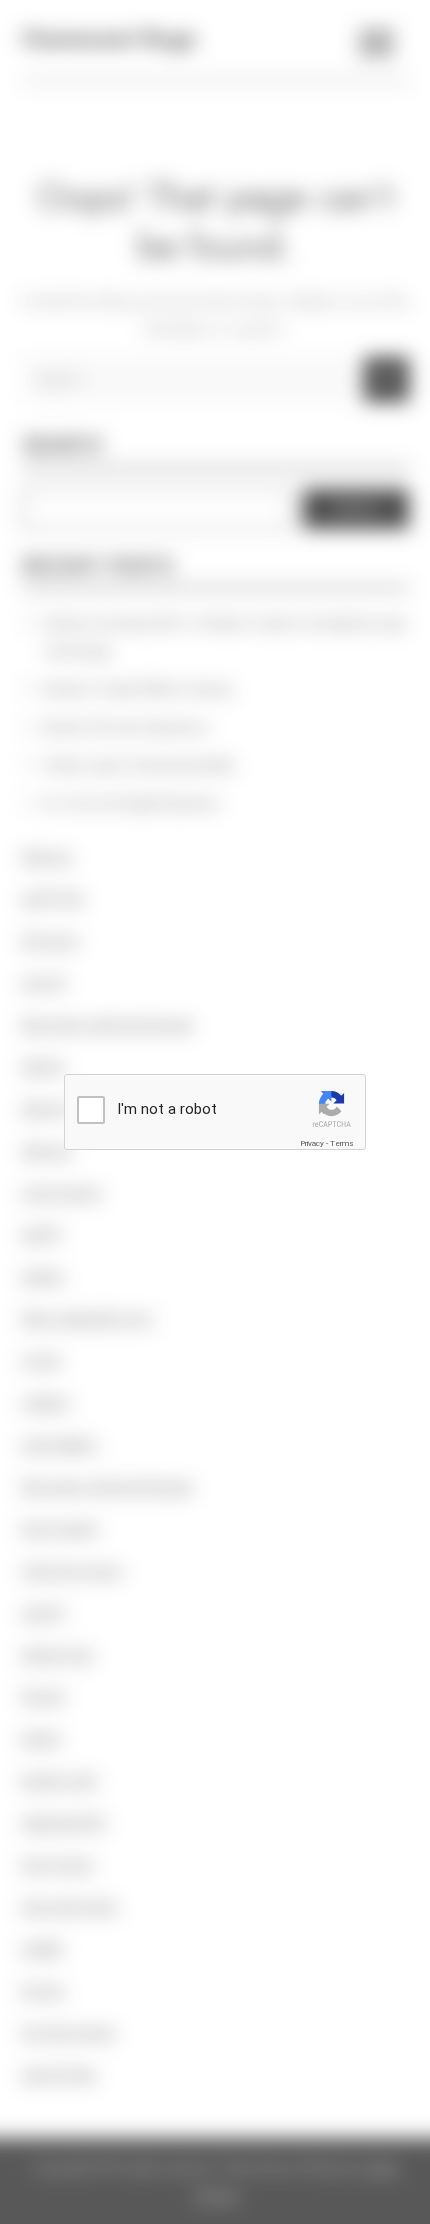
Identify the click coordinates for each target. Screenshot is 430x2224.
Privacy (312, 1143)
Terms (342, 1143)
